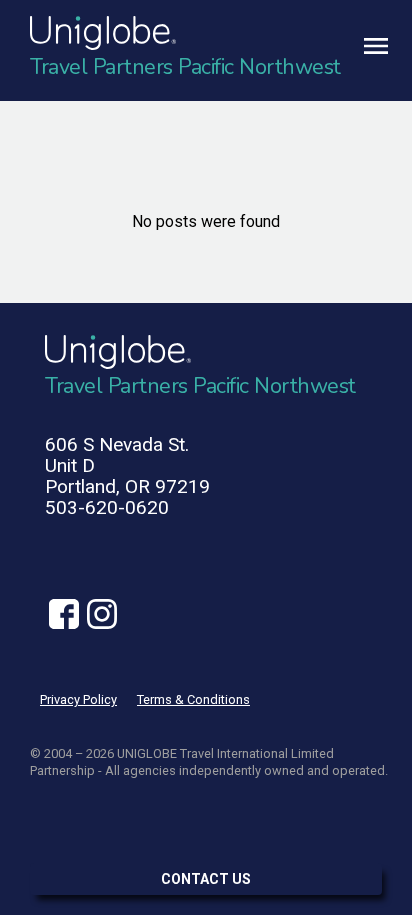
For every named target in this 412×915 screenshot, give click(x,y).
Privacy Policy (78, 699)
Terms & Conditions (193, 699)
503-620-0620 (107, 507)
